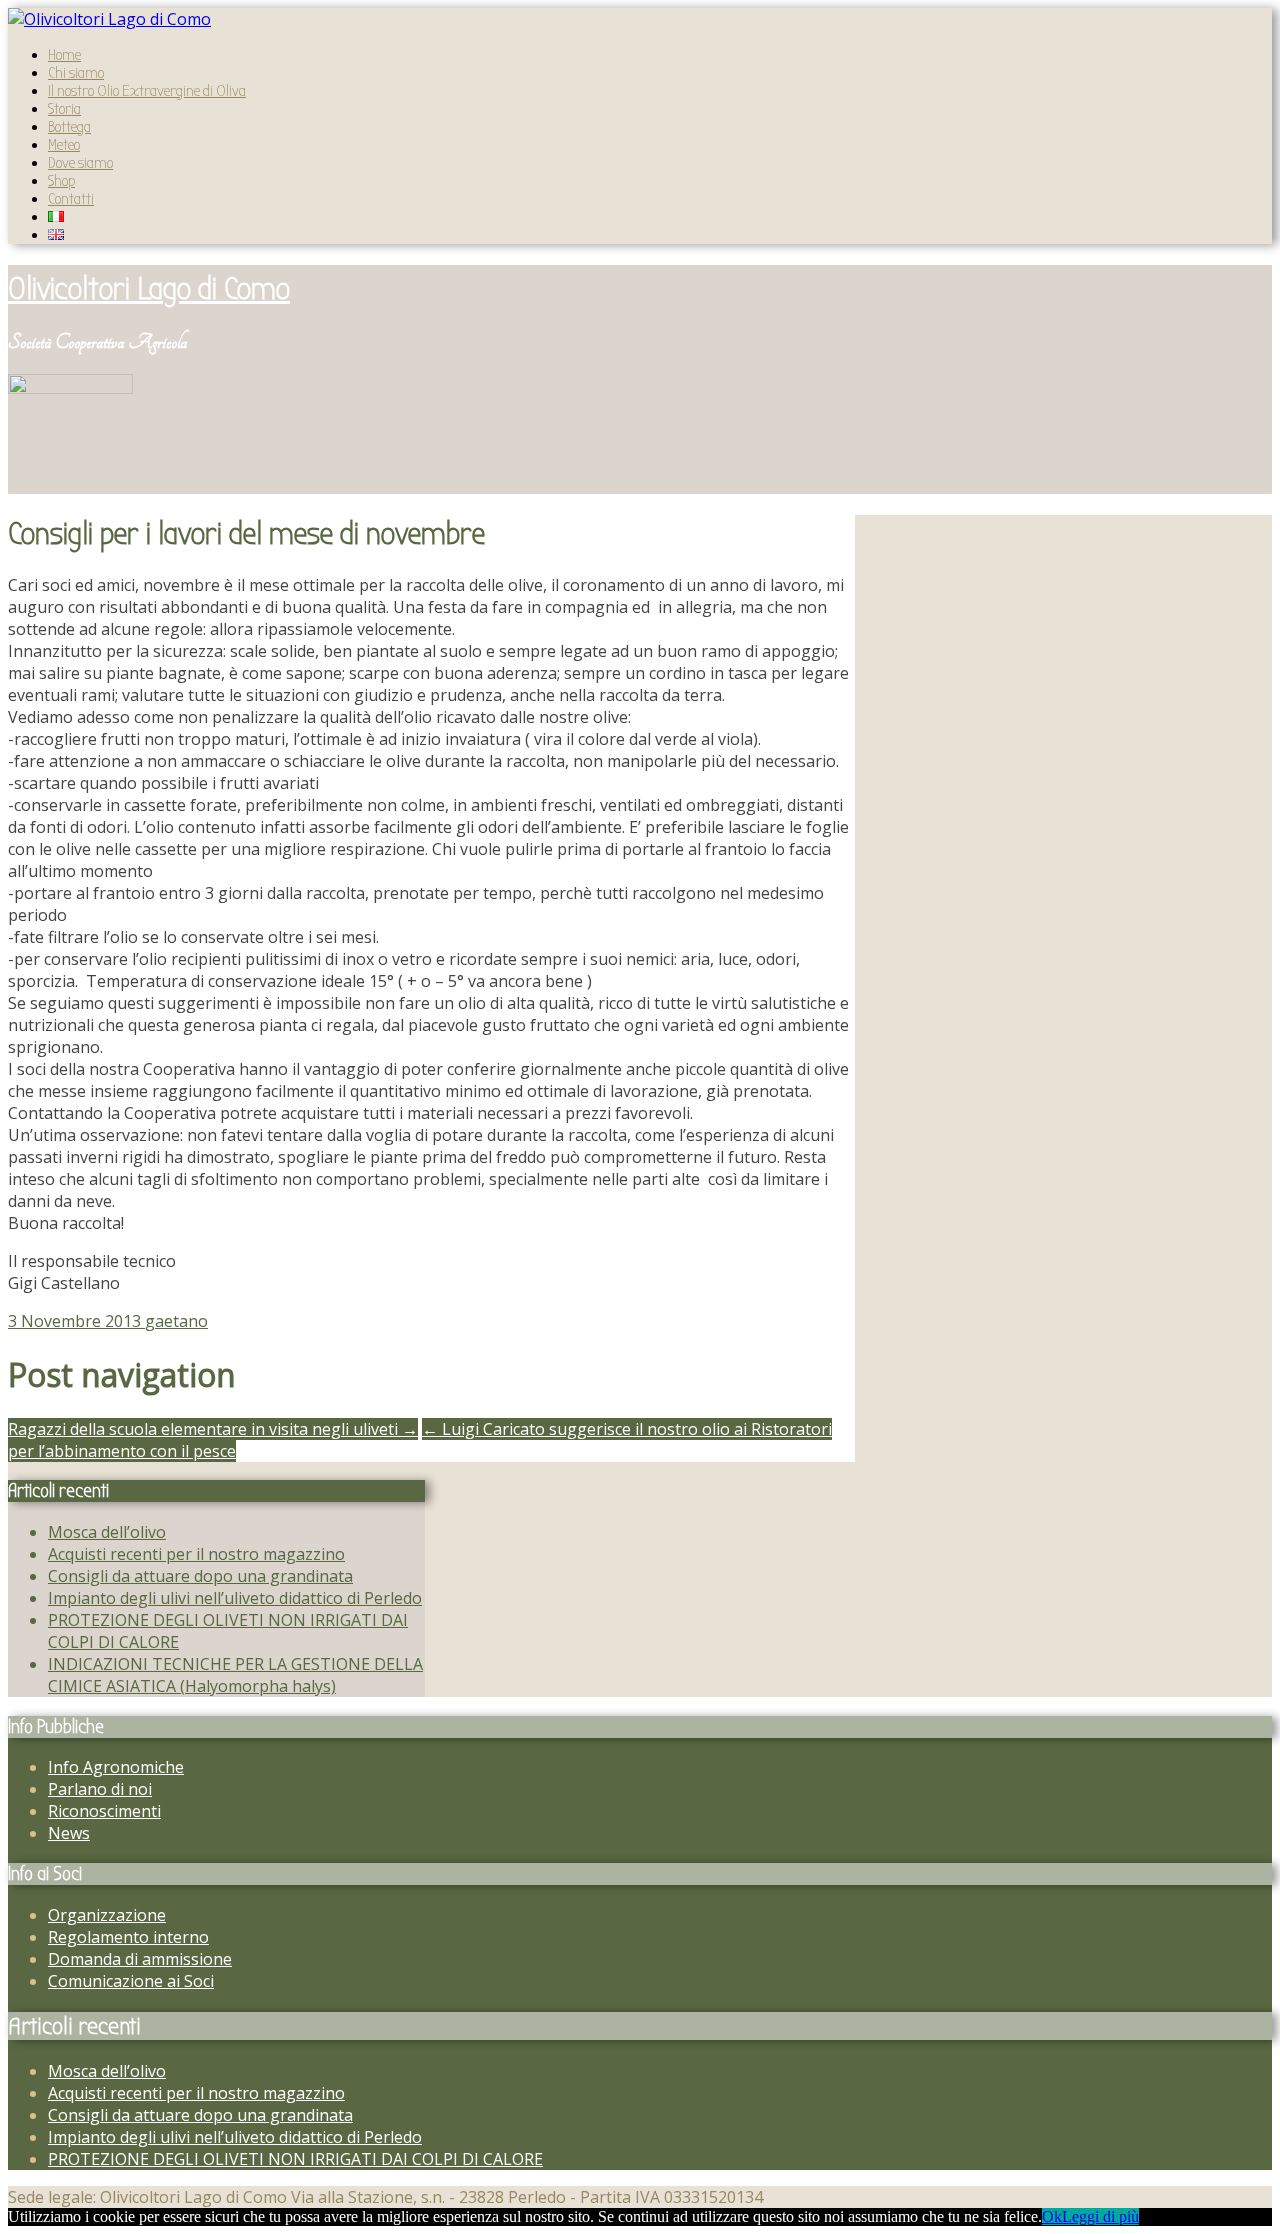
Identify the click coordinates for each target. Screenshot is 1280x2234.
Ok (1052, 2216)
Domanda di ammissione (140, 1959)
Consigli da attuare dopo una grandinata (200, 1576)
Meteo (64, 145)
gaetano (176, 1321)
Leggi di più (1100, 2216)
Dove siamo (80, 163)
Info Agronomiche (116, 1767)
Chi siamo (76, 73)
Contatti (71, 199)
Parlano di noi (100, 1789)
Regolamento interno (128, 1937)
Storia (64, 109)
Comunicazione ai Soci (131, 1981)
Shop (61, 181)
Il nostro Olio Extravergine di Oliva (147, 91)
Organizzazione (107, 1915)
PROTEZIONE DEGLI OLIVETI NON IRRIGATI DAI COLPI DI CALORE (295, 2159)
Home (64, 55)
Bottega (69, 127)
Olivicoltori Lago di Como (149, 288)
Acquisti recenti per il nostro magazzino (196, 1554)
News (69, 1833)
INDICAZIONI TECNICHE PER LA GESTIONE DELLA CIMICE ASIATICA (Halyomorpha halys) (235, 1675)
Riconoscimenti (104, 1811)
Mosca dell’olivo (107, 1532)
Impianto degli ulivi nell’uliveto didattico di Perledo (235, 1598)
